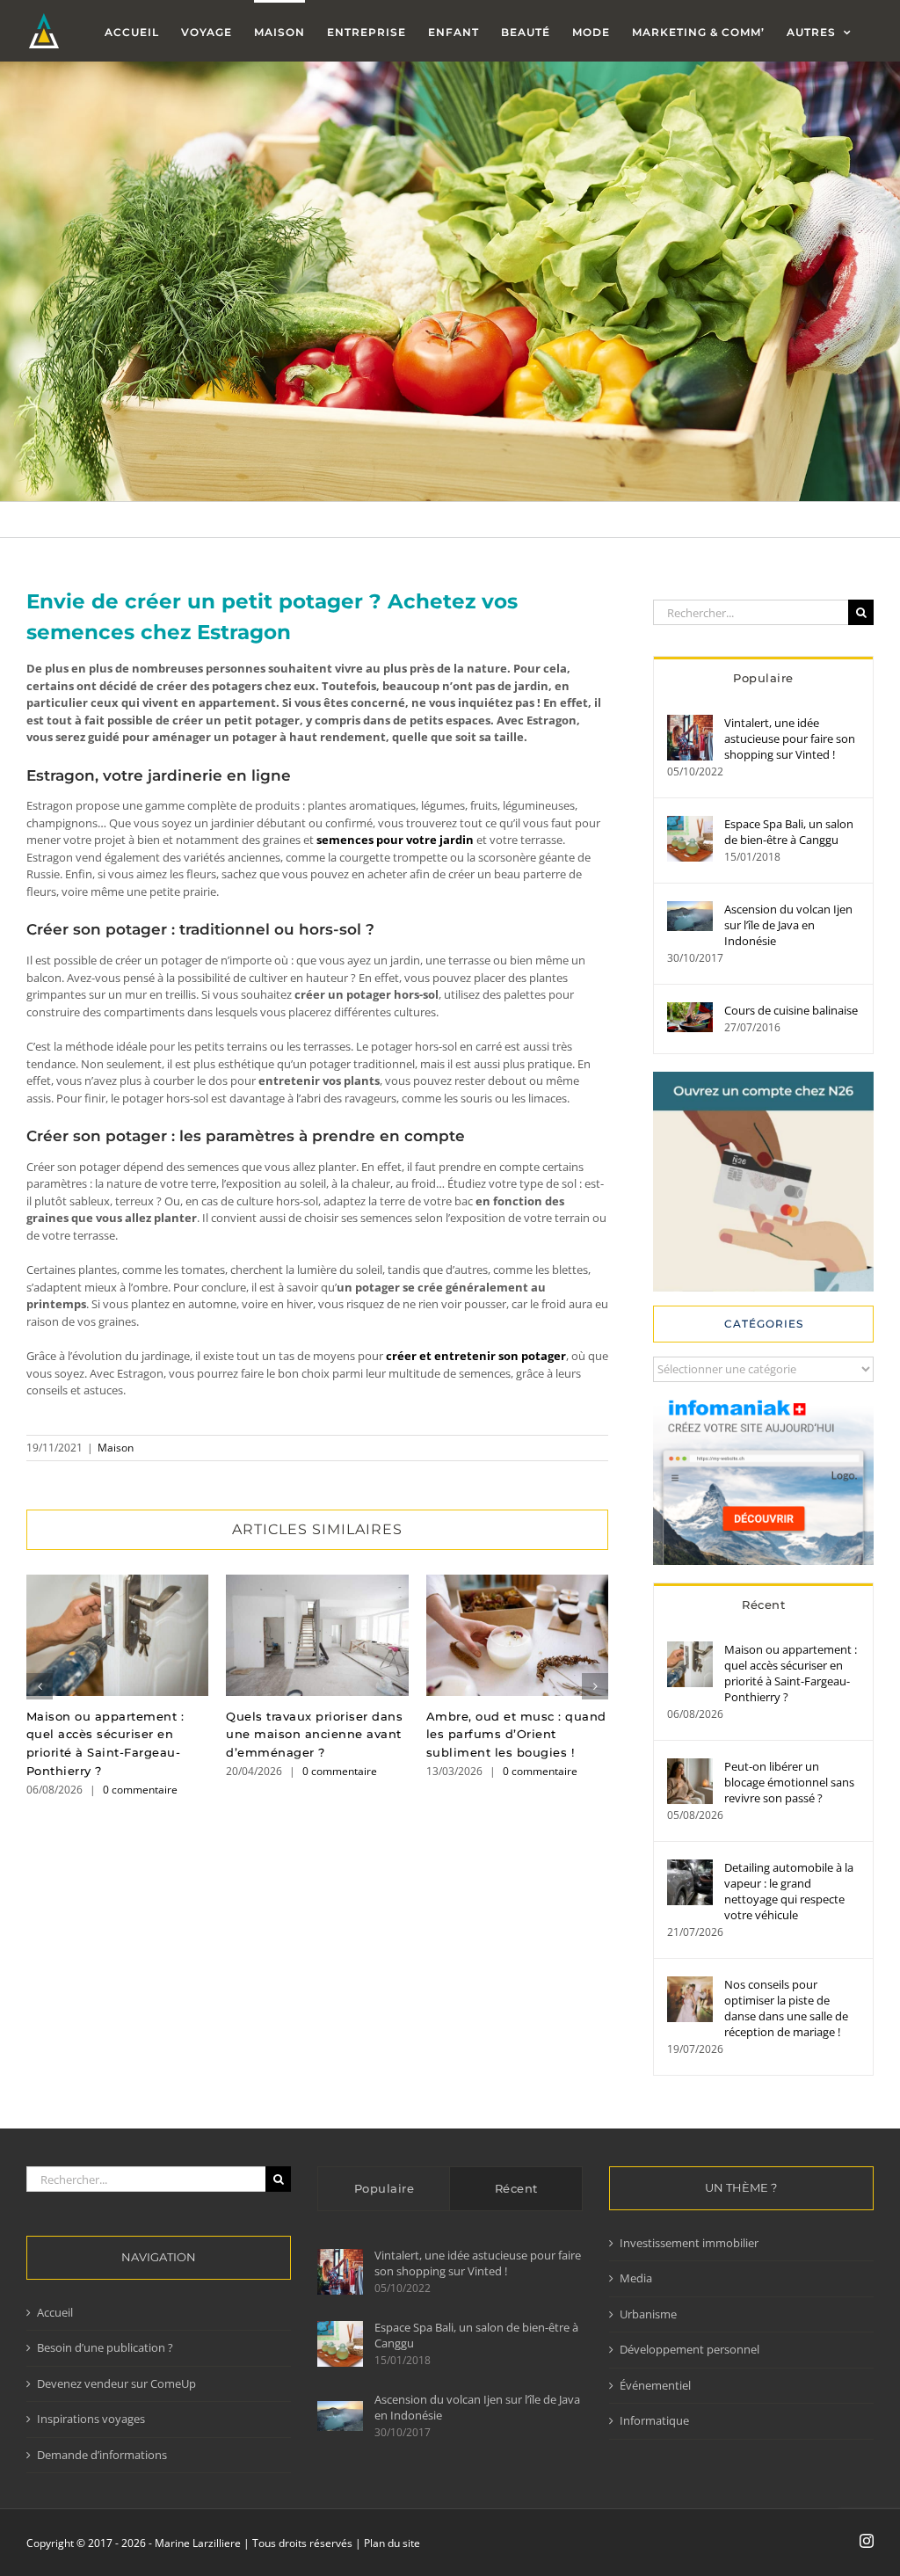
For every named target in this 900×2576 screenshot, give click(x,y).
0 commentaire (140, 1790)
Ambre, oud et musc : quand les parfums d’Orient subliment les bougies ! (517, 1635)
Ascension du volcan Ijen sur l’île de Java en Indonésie (788, 925)
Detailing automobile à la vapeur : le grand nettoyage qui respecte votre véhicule (789, 1891)
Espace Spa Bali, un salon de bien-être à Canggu (789, 832)
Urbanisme (648, 2314)
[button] (40, 1686)
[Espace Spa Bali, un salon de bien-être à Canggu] (690, 824)
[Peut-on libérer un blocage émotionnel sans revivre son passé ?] (690, 1766)
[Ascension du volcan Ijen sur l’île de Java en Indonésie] (690, 909)
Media (636, 2278)
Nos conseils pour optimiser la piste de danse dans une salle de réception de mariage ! (786, 2008)
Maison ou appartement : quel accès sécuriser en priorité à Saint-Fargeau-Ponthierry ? (117, 1635)
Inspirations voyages (91, 2419)
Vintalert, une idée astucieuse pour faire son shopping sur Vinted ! (790, 739)
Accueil (55, 2312)
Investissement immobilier (689, 2243)
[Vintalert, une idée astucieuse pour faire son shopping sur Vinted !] (690, 723)
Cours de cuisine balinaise (791, 1010)
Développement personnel (690, 2349)
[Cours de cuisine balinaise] (690, 1010)
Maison (116, 1448)
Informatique (654, 2420)
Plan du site (392, 2543)
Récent (763, 1605)
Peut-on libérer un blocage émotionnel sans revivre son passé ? (789, 1782)
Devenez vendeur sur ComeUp (116, 2383)
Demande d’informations (102, 2455)
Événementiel (655, 2385)
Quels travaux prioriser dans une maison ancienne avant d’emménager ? (317, 1635)
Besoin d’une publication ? (105, 2347)
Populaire (763, 678)
